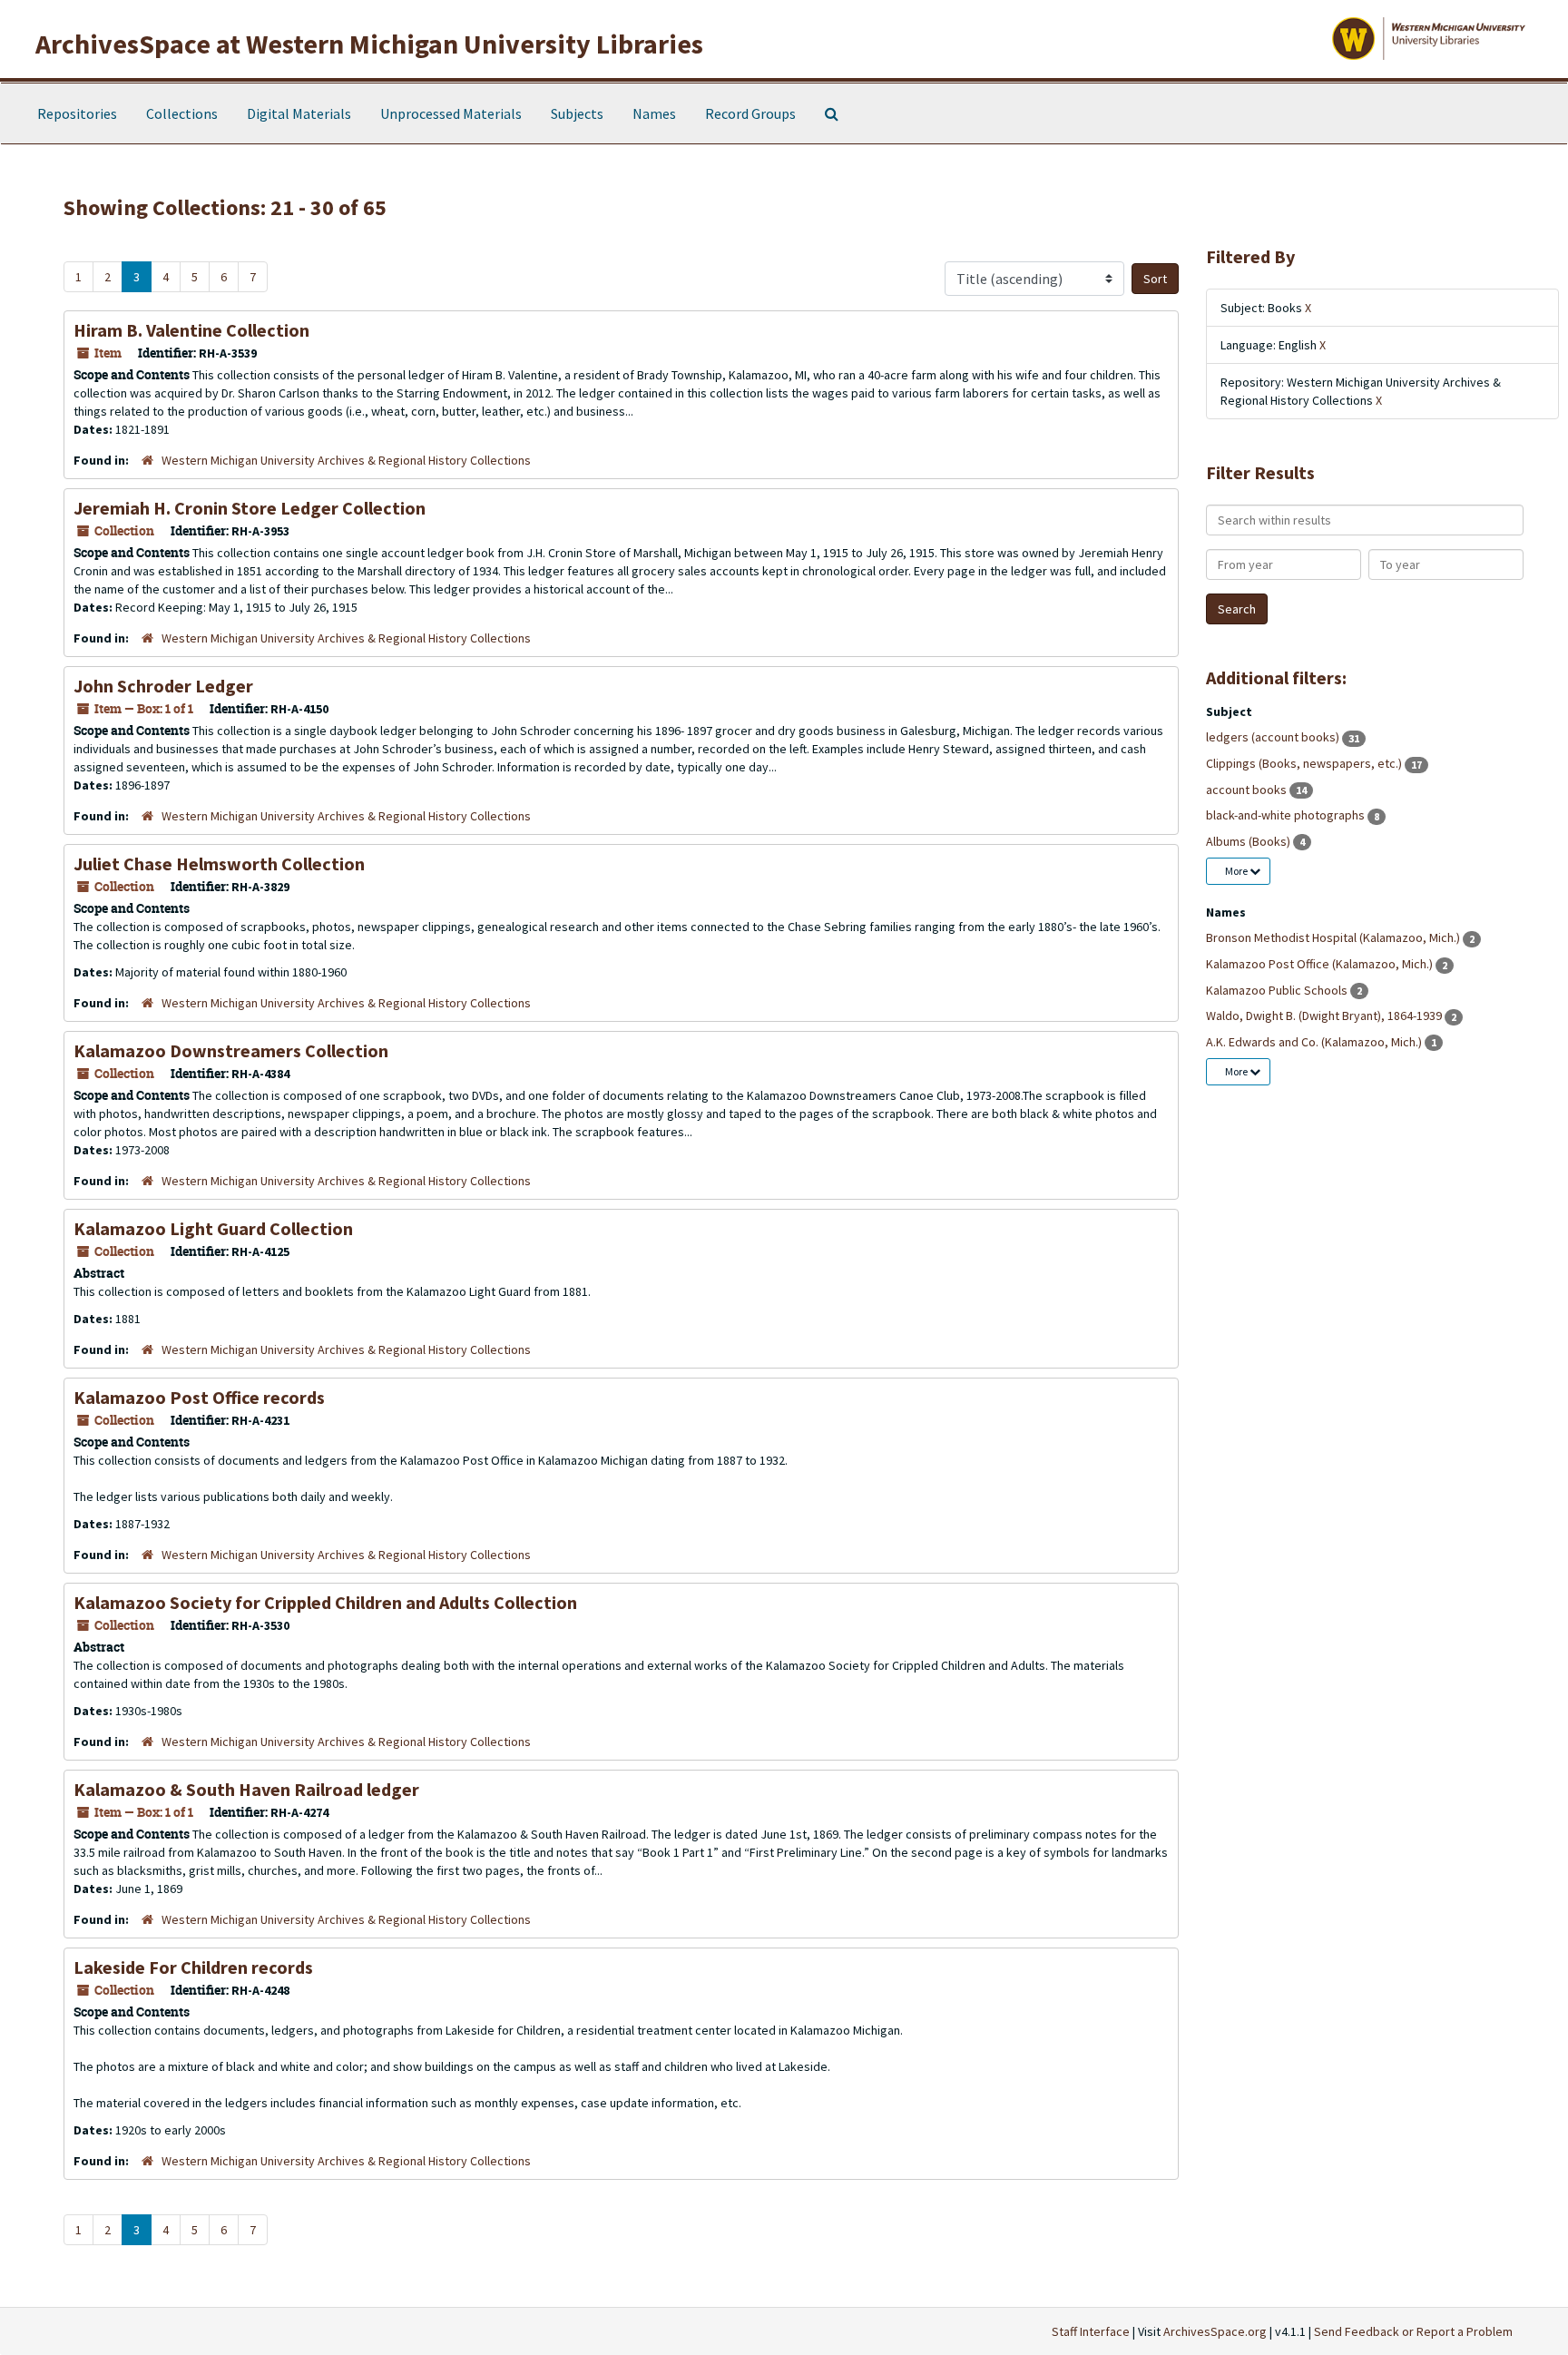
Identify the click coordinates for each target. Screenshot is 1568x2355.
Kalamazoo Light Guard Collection (213, 1228)
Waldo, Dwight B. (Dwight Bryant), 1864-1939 (1325, 1016)
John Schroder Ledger (163, 686)
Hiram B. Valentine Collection (191, 330)
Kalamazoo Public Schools (1278, 990)
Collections (182, 113)
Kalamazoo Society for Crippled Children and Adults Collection (325, 1602)
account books (1248, 790)
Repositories (77, 113)
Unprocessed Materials (451, 113)
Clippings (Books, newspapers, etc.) (1305, 763)
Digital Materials (299, 113)
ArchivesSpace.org (1215, 2331)
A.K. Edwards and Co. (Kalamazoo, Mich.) (1315, 1042)
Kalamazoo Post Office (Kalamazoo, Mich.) (1321, 964)
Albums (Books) (1249, 841)
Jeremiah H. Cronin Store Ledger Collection (250, 508)
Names (654, 113)
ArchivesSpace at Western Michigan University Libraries (369, 44)
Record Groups (750, 113)
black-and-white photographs (1287, 815)
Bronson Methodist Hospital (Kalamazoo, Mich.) (1334, 937)
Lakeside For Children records (193, 1967)
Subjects (577, 113)
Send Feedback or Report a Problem (1413, 2331)
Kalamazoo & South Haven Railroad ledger (246, 1789)
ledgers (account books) (1274, 737)
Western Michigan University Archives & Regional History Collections (346, 460)
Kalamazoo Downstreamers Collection (231, 1050)
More (1237, 871)
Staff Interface (1091, 2331)
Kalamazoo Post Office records (199, 1397)
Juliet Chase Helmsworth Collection (219, 863)
